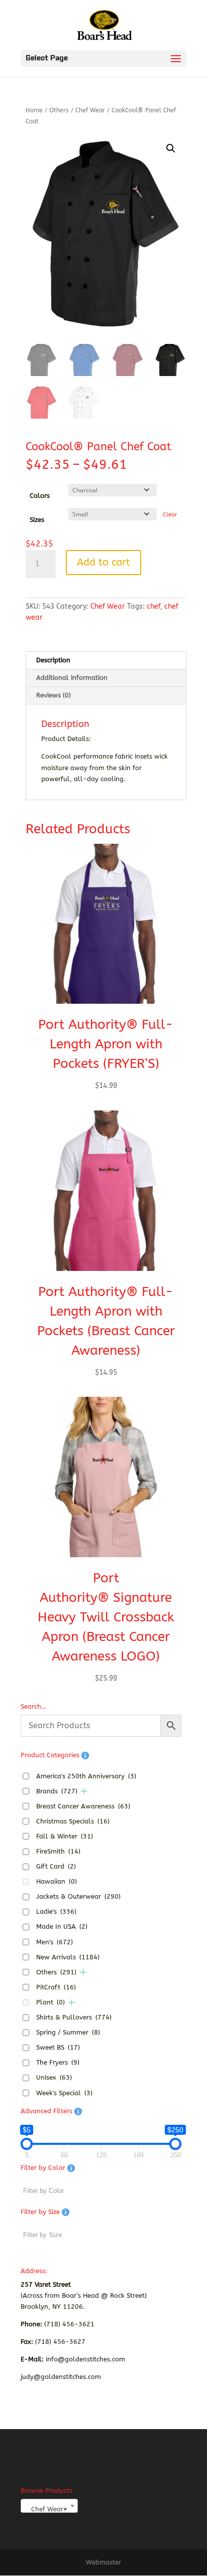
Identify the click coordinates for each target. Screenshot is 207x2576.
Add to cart (103, 562)
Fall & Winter (65, 1836)
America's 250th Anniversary (86, 1776)
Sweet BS (58, 2047)
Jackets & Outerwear (78, 1896)
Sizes (37, 520)
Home (34, 110)
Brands (57, 1791)
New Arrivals (68, 1957)
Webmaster (103, 2562)
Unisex (54, 2077)
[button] (171, 148)
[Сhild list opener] (84, 1791)
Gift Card (56, 1866)
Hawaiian (57, 1881)
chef (153, 606)
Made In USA (62, 1926)
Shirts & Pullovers (74, 2017)
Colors (40, 496)
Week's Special (64, 2093)
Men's (55, 1942)
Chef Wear (90, 110)
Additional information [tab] (72, 678)
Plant (50, 2002)
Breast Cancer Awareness (83, 1806)
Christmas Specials (73, 1821)
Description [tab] (53, 660)
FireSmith (58, 1851)
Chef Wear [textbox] (46, 2509)
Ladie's (56, 1911)
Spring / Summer (68, 2032)
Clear (170, 515)
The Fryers (58, 2062)
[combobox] (49, 2506)
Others (59, 110)
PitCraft (56, 1987)
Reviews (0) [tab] (54, 695)
